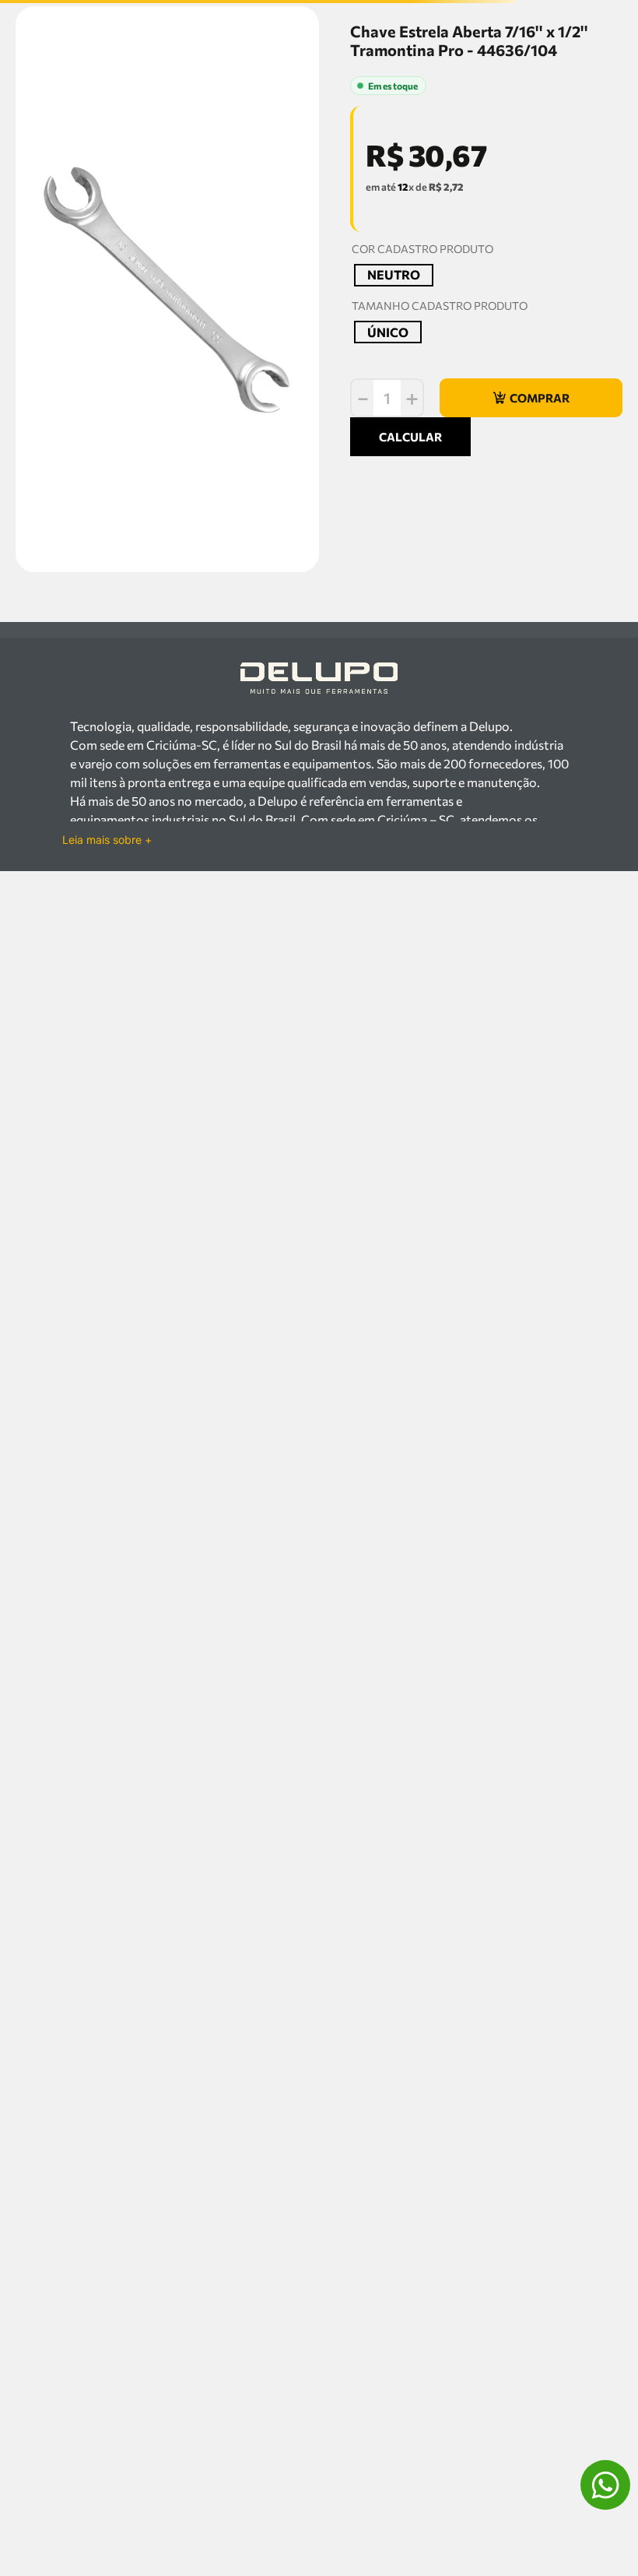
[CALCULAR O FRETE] (410, 672)
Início (23, 98)
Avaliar (424, 195)
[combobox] (319, 65)
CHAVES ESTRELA (250, 98)
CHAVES (182, 98)
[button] (394, 418)
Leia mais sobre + (107, 1193)
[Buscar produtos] (605, 65)
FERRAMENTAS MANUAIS (99, 98)
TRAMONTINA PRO (395, 116)
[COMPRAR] (531, 540)
